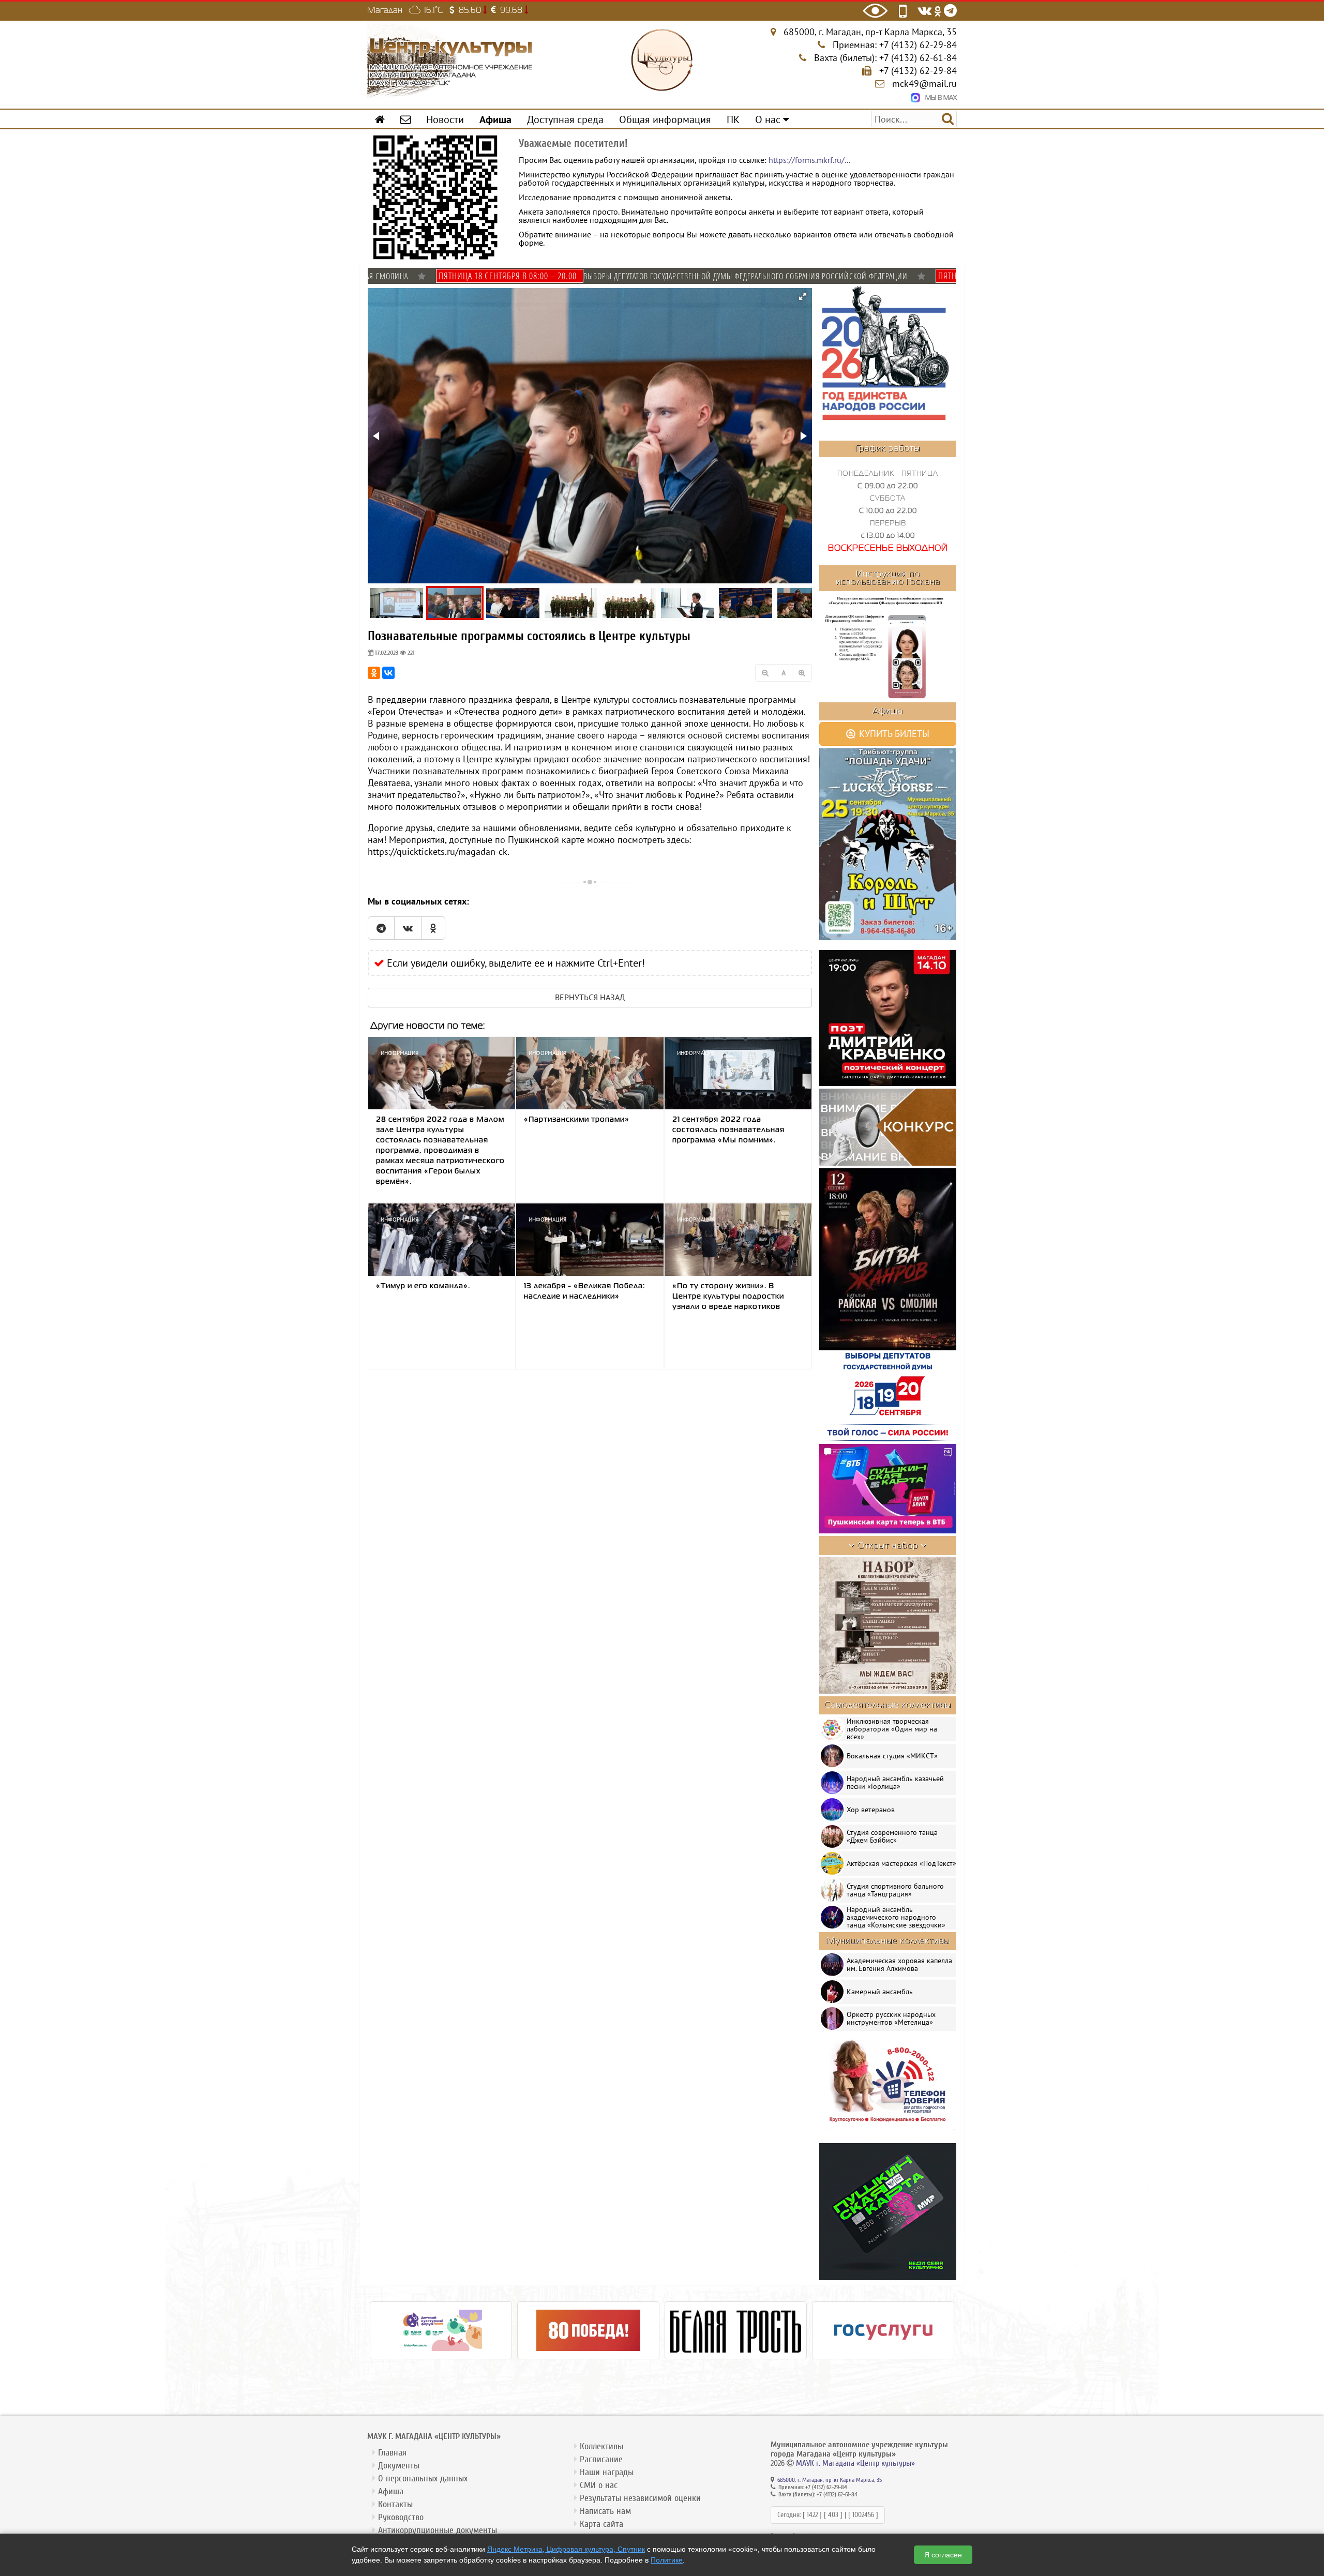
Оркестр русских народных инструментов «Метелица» (891, 2018)
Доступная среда (565, 119)
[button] (803, 296)
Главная (392, 2453)
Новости (445, 119)
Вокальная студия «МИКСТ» (892, 1756)
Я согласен (943, 2555)
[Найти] (948, 118)
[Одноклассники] (374, 673)
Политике (667, 2560)
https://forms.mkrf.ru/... (809, 160)
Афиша (391, 2491)
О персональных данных (423, 2479)
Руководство (401, 2517)
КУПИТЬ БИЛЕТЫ (893, 734)
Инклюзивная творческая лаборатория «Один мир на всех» (892, 1729)
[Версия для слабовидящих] (875, 11)
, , (870, 32)
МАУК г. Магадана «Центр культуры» (855, 2463)
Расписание (601, 2459)
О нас (769, 119)
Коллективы (601, 2446)
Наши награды (607, 2472)
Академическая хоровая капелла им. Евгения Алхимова (899, 1964)
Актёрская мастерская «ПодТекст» (901, 1863)
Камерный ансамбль (880, 1992)
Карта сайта (601, 2524)
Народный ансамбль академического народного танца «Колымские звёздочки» (896, 1917)
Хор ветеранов (871, 1810)
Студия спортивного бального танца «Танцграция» (895, 1890)
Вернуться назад (590, 997)
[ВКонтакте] (388, 673)
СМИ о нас (599, 2485)
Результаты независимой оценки (640, 2498)
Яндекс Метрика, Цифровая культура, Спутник (566, 2549)
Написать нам (605, 2511)
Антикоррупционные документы (438, 2530)
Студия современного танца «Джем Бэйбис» (892, 1836)
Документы (399, 2466)
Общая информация (665, 119)
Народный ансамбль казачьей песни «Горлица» (895, 1782)
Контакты (395, 2504)
